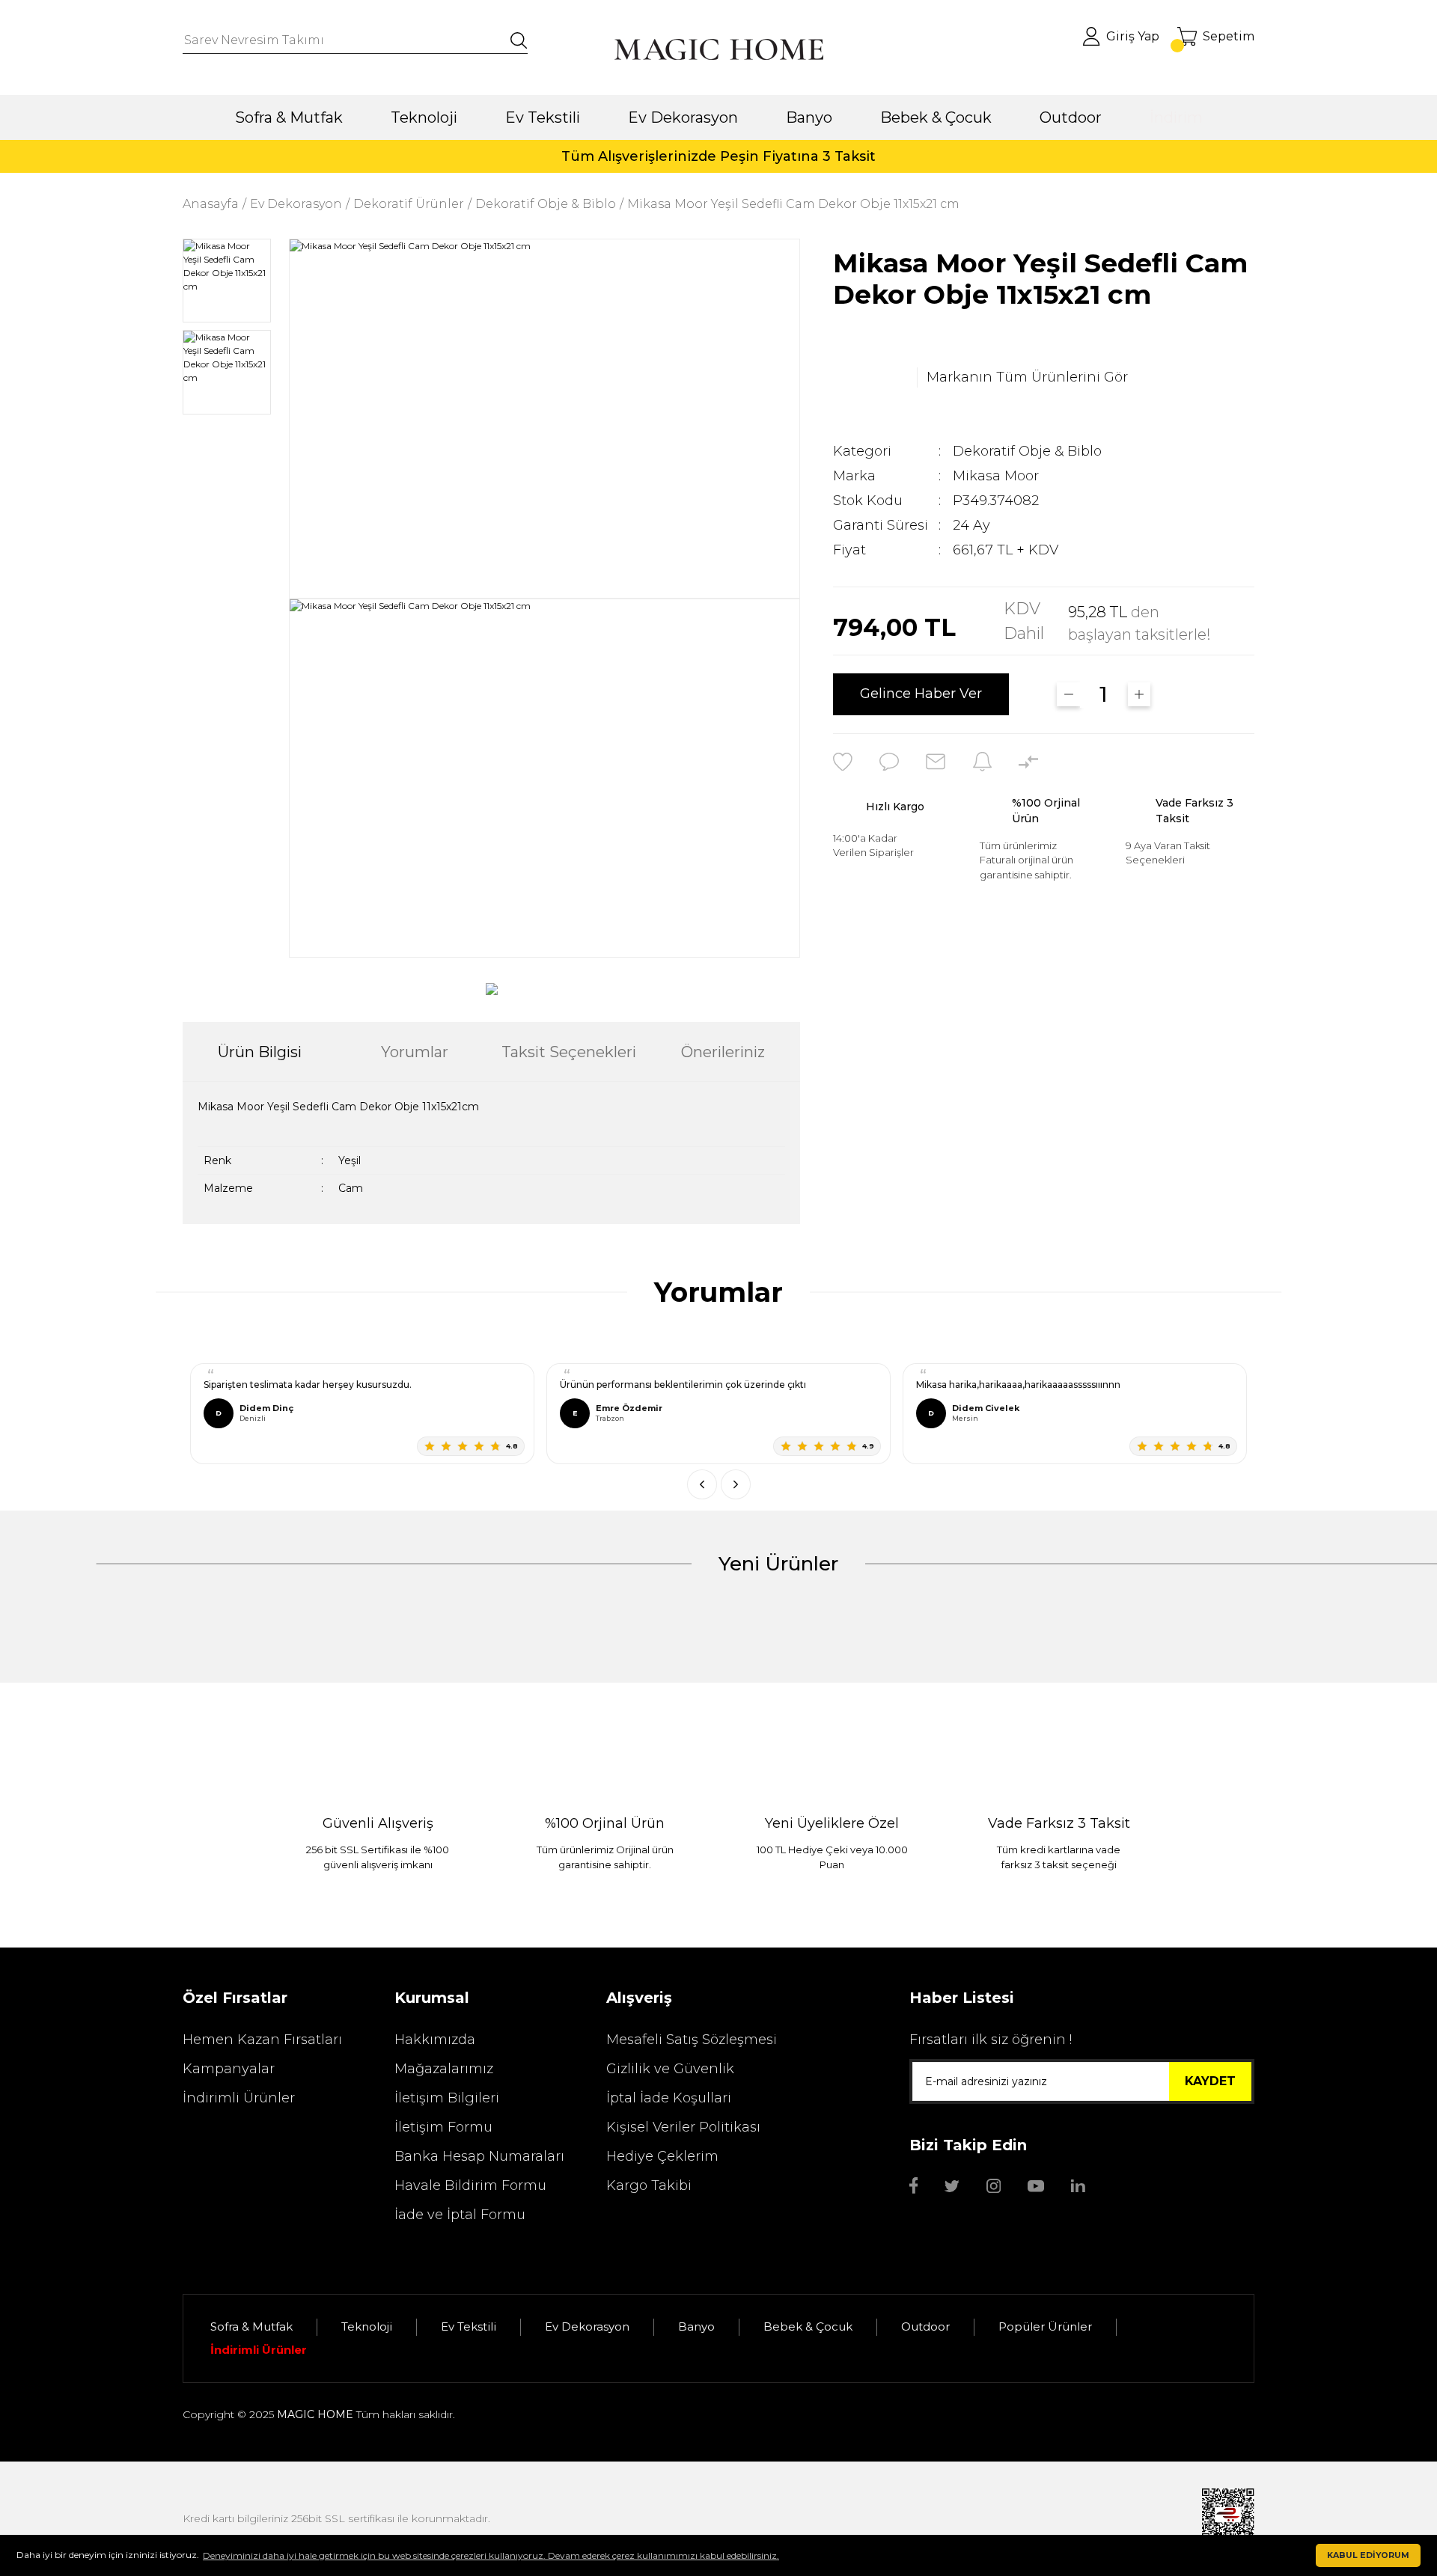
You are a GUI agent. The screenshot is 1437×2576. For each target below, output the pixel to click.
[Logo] (718, 49)
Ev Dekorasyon (587, 2326)
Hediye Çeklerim (662, 2156)
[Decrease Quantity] (1068, 694)
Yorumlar (415, 1052)
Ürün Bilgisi (260, 1052)
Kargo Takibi (649, 2185)
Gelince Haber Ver (921, 694)
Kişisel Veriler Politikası (683, 2127)
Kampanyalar (229, 2069)
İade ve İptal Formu (460, 2215)
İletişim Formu (443, 2127)
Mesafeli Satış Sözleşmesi (692, 2040)
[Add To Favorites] (843, 762)
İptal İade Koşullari (669, 2098)
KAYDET (1210, 2081)
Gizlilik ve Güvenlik (670, 2069)
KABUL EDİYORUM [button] (1368, 2555)
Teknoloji (367, 2326)
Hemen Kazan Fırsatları (262, 2040)
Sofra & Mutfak (251, 2326)
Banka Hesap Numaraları (479, 2156)
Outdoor (925, 2326)
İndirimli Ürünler (239, 2098)
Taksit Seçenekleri (569, 1052)
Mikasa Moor (996, 476)
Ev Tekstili (469, 2326)
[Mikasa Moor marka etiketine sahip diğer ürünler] (870, 378)
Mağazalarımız (444, 2069)
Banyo (696, 2326)
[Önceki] (702, 1484)
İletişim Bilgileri (447, 2098)
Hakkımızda (435, 2040)
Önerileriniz (723, 1052)
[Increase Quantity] (1139, 694)
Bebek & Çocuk (808, 2326)
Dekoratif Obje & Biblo (1027, 451)
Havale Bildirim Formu (470, 2185)
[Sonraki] (736, 1484)
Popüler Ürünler (1045, 2326)
